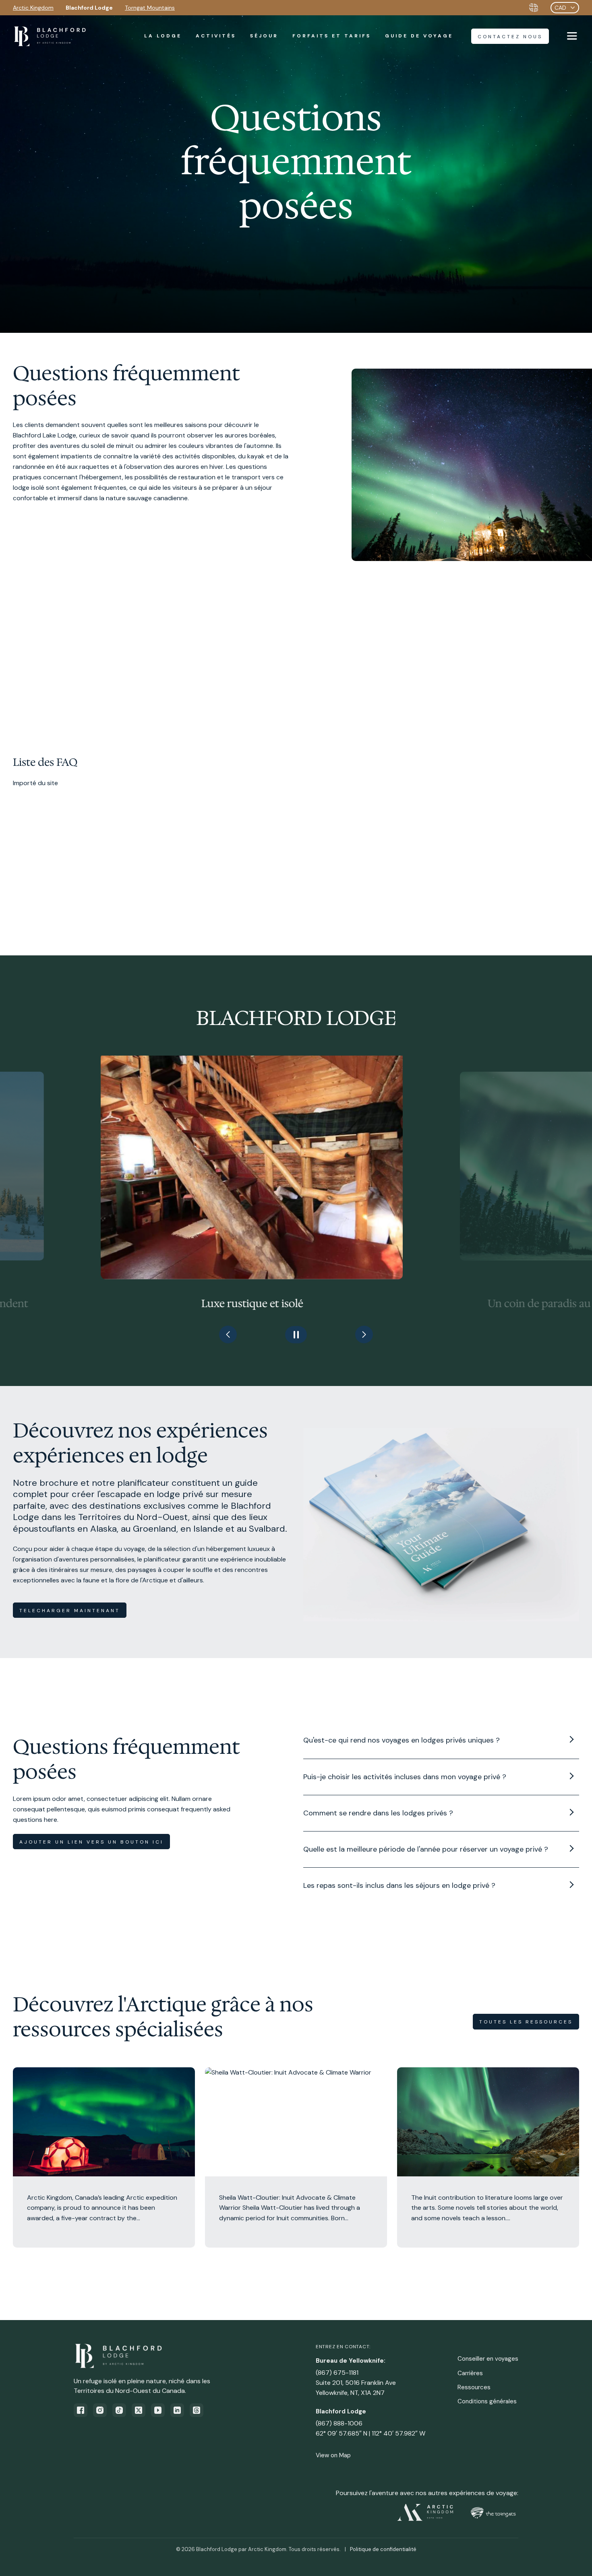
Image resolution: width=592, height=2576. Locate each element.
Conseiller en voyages (488, 2359)
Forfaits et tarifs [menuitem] (332, 36)
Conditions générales (487, 2401)
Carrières (470, 2373)
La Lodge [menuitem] (163, 36)
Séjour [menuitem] (264, 36)
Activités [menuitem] (216, 36)
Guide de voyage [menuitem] (419, 36)
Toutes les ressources (526, 2022)
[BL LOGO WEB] (50, 36)
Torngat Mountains (150, 8)
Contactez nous (510, 37)
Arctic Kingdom (33, 8)
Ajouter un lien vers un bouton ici (91, 1842)
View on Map (333, 2455)
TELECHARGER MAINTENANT (70, 1611)
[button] (228, 1334)
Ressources (474, 2387)
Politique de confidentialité (383, 2549)
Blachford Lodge (89, 8)
